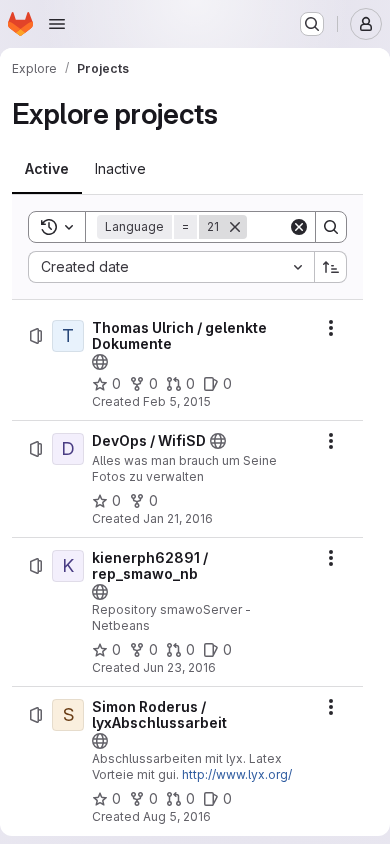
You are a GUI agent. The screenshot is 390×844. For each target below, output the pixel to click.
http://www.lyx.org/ (237, 774)
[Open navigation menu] (57, 24)
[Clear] (299, 227)
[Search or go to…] (312, 24)
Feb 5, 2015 (177, 401)
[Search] (331, 227)
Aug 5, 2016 (177, 816)
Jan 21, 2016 (178, 518)
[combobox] (171, 267)
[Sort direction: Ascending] (331, 267)
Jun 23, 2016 (179, 667)
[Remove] (235, 227)
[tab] (47, 169)
